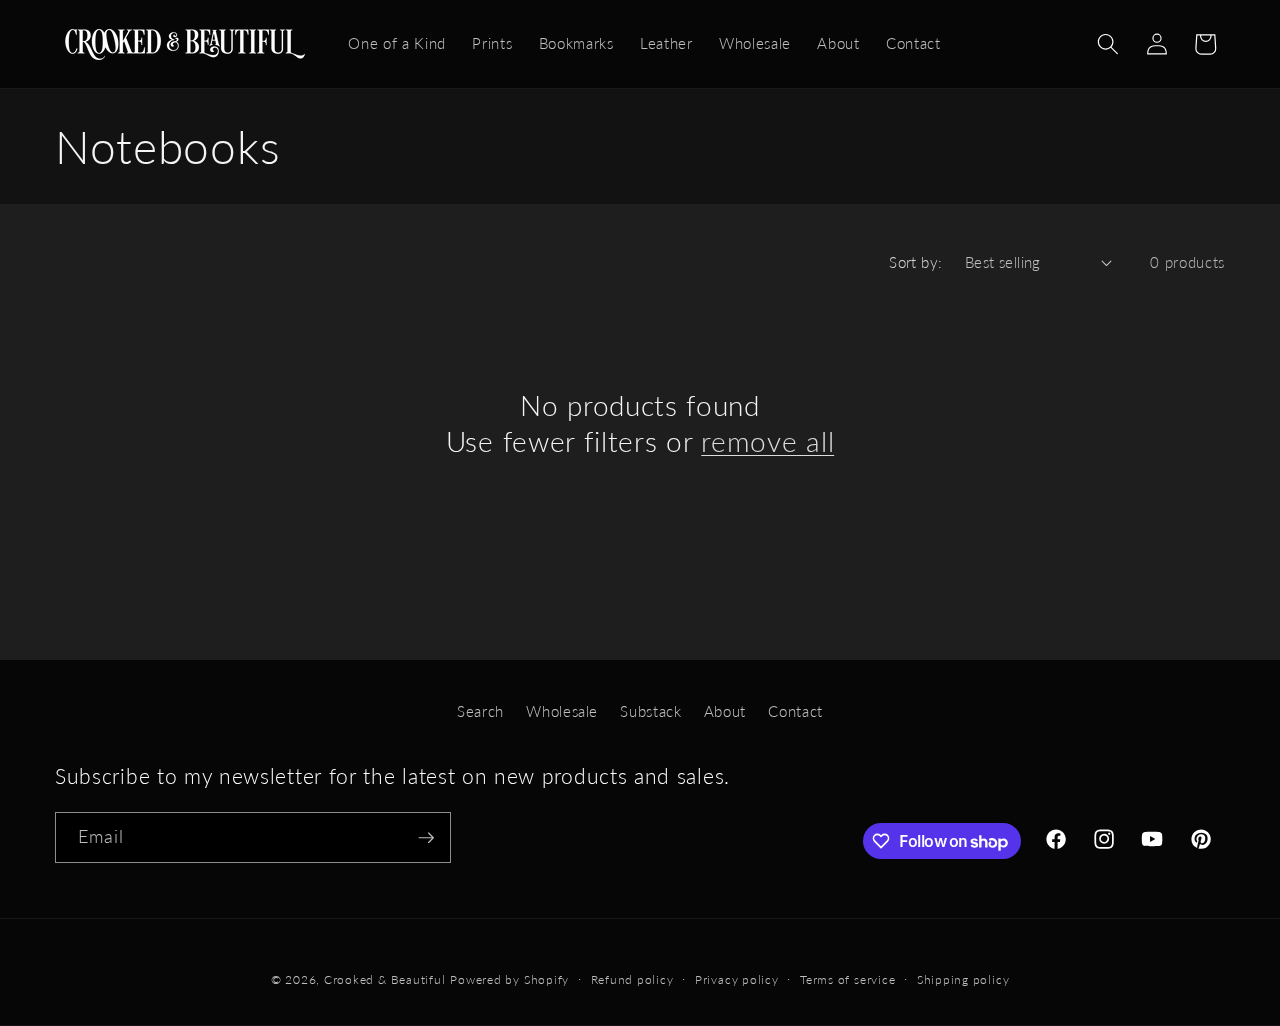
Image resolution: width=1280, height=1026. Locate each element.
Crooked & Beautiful (385, 979)
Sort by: (916, 262)
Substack (650, 711)
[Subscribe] (426, 838)
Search (480, 711)
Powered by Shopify (509, 979)
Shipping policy (963, 979)
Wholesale (562, 711)
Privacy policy (737, 979)
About (725, 711)
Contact (795, 711)
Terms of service (847, 979)
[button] (1108, 44)
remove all (767, 441)
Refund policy (632, 979)
